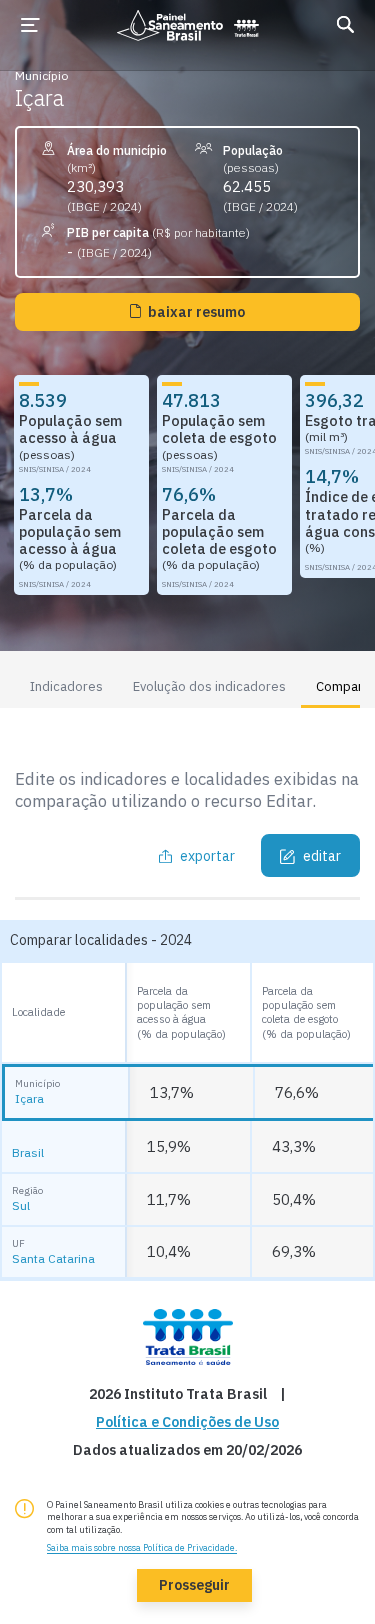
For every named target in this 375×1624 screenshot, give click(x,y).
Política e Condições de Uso (187, 1422)
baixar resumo (196, 312)
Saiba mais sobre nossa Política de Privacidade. (142, 1547)
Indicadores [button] (66, 686)
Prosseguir (194, 1585)
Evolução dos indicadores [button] (209, 686)
